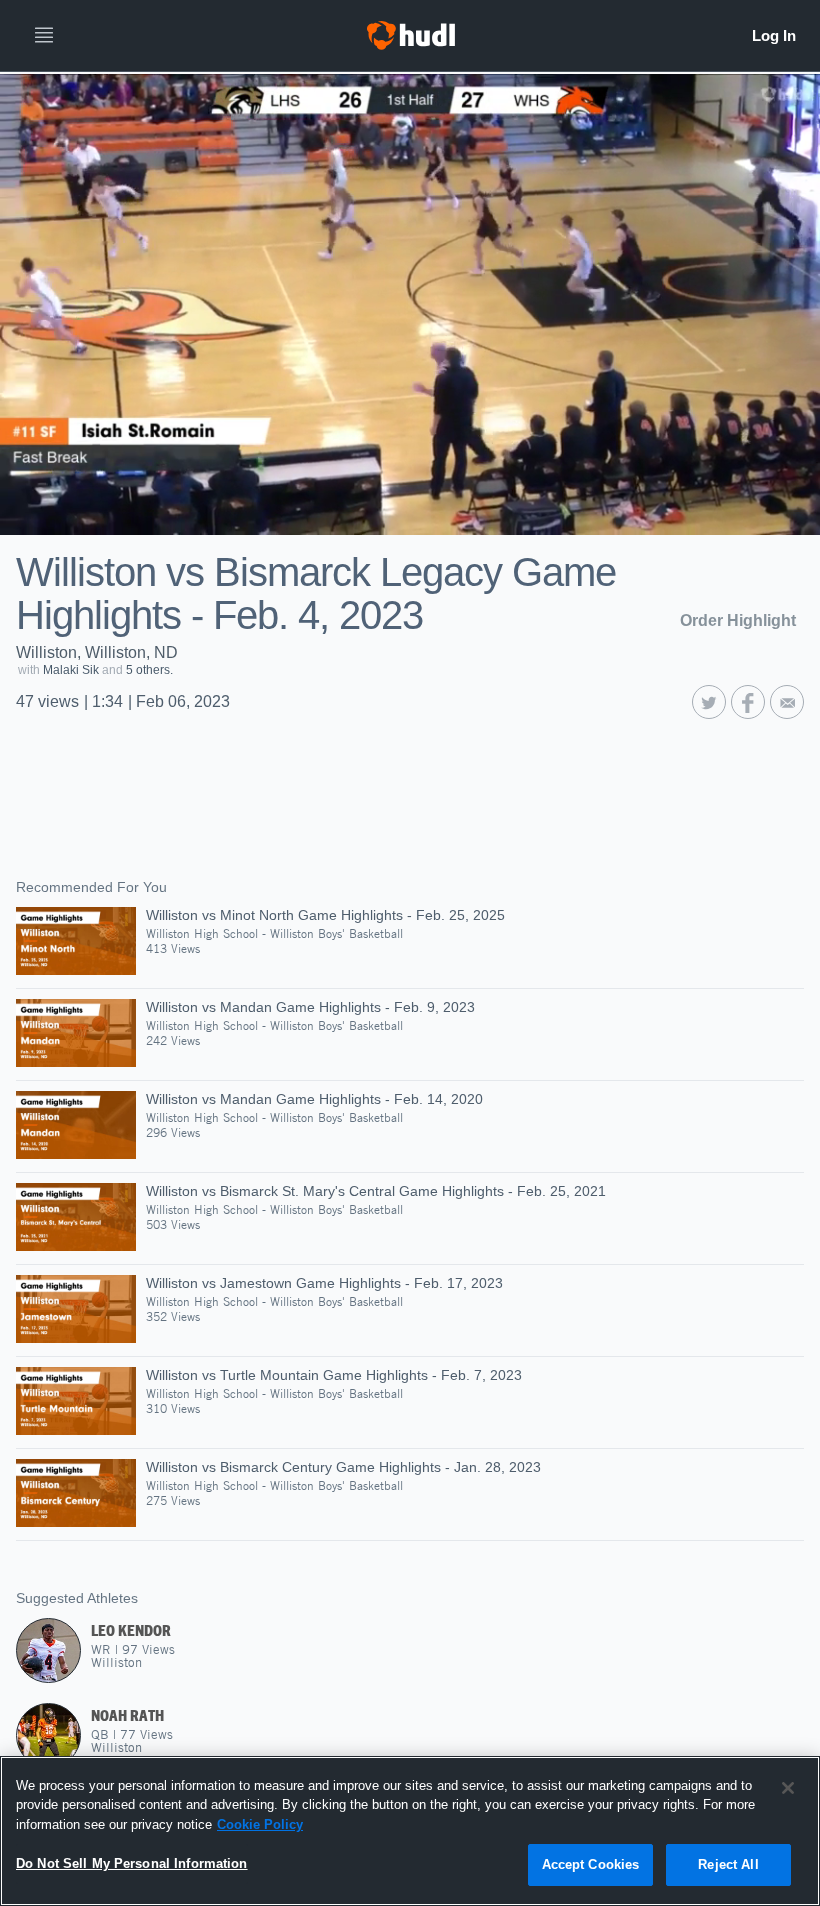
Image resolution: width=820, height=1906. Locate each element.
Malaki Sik (71, 670)
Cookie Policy (260, 1824)
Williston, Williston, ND (97, 652)
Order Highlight (738, 620)
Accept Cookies (591, 1864)
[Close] (788, 1788)
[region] (410, 1831)
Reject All (728, 1864)
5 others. (149, 670)
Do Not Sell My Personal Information (132, 1863)
